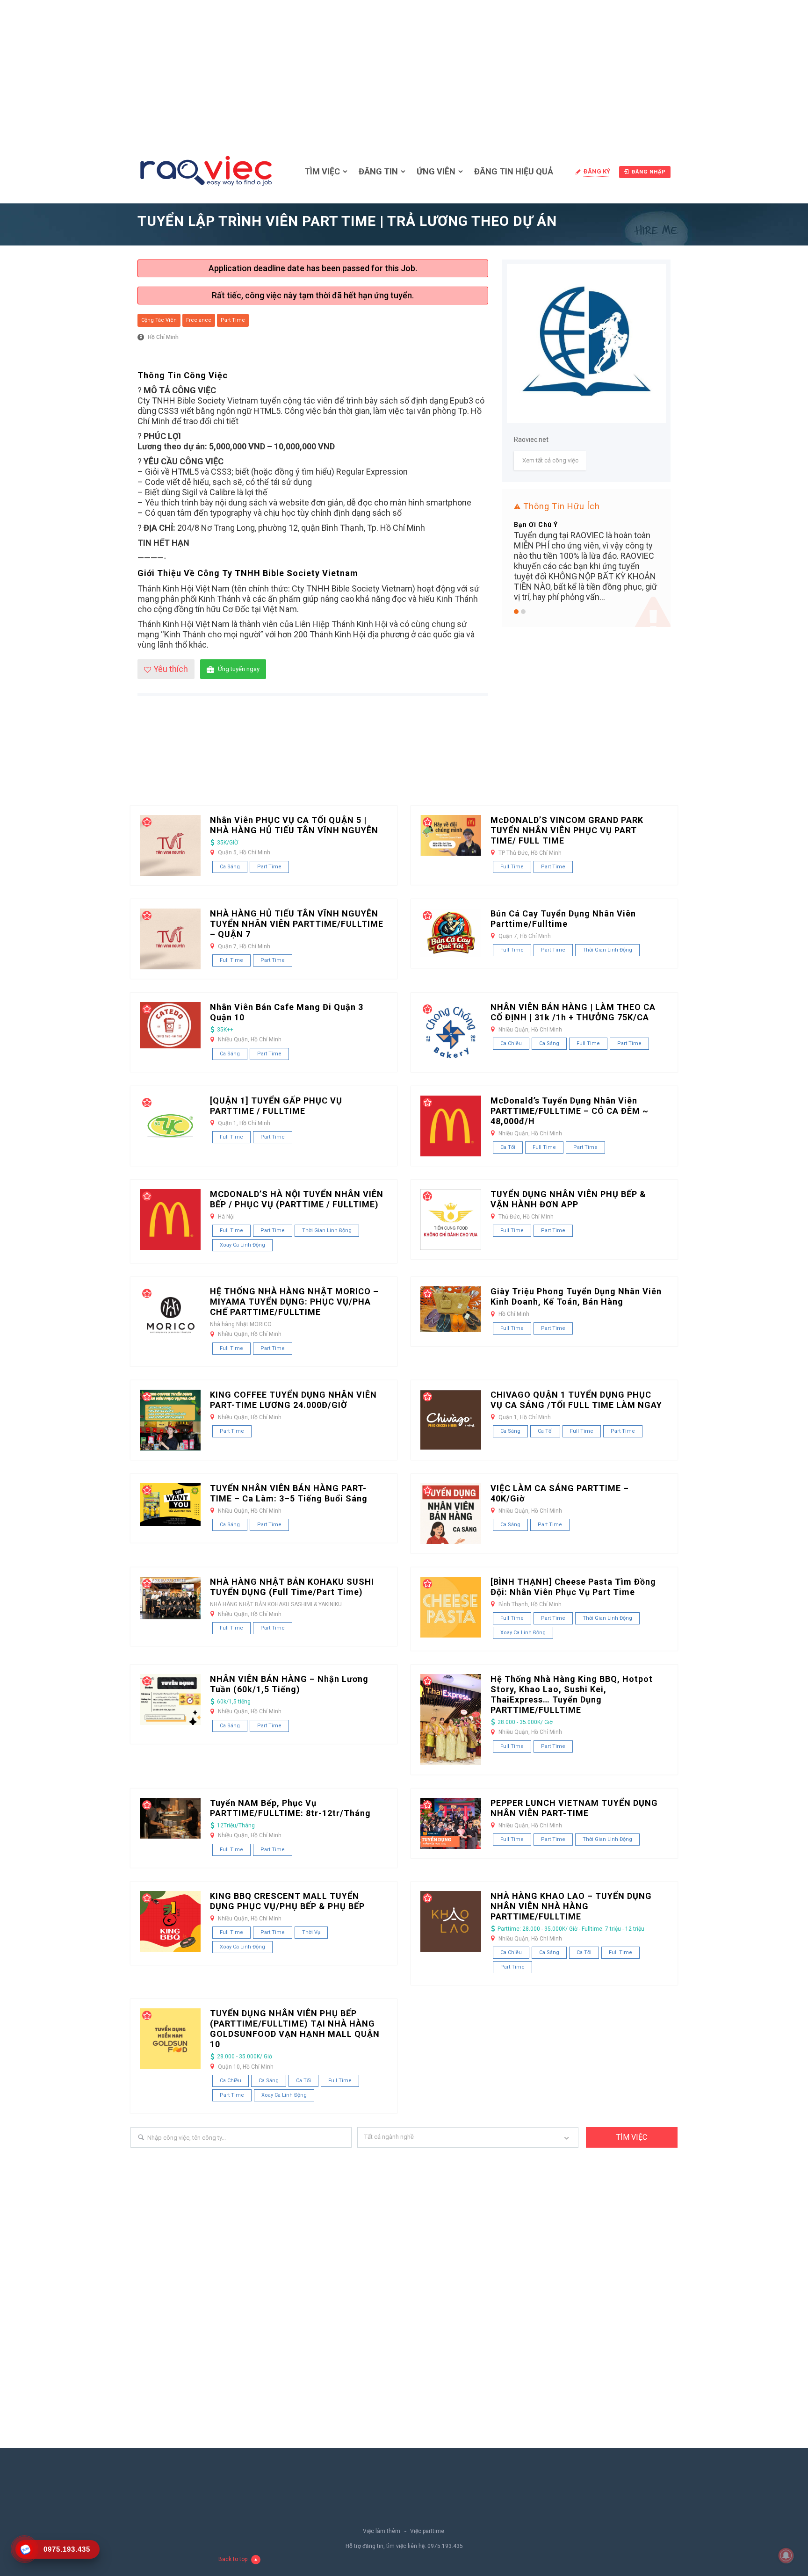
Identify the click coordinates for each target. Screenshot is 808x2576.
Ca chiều (511, 1043)
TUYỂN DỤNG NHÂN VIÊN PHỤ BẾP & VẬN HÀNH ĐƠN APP (568, 1199)
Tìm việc (322, 171)
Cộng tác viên (159, 320)
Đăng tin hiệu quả (514, 171)
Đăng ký (597, 171)
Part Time (233, 320)
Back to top (233, 2559)
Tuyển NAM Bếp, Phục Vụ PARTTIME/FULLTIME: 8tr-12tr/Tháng (290, 1808)
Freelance (199, 320)
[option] (586, 539)
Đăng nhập (649, 172)
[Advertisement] (404, 70)
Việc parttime (427, 2531)
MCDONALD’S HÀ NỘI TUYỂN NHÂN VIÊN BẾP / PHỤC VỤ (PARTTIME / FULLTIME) (297, 1199)
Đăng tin (378, 171)
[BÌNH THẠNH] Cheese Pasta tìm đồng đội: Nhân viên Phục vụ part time (573, 1587)
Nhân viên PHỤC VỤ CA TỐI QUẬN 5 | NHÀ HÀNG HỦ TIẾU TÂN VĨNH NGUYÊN (294, 825)
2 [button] (523, 612)
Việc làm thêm (382, 2531)
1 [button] (516, 612)
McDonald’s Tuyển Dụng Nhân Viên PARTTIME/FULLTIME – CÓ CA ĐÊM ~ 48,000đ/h (570, 1111)
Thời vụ (311, 1932)
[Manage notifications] (786, 2555)
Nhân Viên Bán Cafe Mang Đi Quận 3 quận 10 (287, 1012)
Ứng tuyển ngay (239, 669)
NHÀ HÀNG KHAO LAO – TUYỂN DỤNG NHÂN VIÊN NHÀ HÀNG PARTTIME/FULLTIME (571, 1906)
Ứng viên (436, 171)
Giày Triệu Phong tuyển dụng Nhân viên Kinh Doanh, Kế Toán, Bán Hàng (576, 1296)
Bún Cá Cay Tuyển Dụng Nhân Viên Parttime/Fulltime (563, 919)
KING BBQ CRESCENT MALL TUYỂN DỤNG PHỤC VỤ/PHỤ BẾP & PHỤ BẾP (287, 1901)
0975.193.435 (445, 2546)
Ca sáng (230, 867)
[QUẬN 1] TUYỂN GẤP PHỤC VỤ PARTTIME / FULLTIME (276, 1106)
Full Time (512, 867)
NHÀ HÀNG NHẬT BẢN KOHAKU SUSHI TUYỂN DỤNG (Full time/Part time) (292, 1587)
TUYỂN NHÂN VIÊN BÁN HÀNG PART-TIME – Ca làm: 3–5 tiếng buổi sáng (289, 1493)
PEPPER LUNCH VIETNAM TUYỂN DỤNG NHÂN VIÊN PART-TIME (574, 1808)
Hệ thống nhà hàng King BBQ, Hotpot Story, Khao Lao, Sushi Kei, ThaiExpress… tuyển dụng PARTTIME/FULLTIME (572, 1694)
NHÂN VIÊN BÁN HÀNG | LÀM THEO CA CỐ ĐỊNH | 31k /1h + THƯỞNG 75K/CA (573, 1012)
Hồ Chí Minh (163, 337)
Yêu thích (171, 669)
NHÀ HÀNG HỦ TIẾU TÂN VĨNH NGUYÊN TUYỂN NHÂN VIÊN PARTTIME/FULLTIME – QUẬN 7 (297, 924)
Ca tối (508, 1147)
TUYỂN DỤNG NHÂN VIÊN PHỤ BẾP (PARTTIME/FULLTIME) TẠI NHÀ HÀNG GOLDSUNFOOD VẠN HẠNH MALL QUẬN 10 (295, 2029)
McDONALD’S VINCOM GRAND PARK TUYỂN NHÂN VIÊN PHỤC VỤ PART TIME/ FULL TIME (567, 830)
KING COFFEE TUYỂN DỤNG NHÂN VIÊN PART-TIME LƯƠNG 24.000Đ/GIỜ (293, 1400)
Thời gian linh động (607, 950)
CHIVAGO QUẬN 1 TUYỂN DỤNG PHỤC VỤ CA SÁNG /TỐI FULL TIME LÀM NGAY (576, 1400)
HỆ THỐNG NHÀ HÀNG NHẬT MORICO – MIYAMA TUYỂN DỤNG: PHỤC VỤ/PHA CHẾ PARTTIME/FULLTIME (294, 1302)
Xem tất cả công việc (550, 460)
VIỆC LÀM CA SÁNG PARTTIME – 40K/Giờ (560, 1493)
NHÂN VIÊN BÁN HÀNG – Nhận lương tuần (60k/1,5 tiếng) (289, 1684)
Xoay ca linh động (242, 1245)
